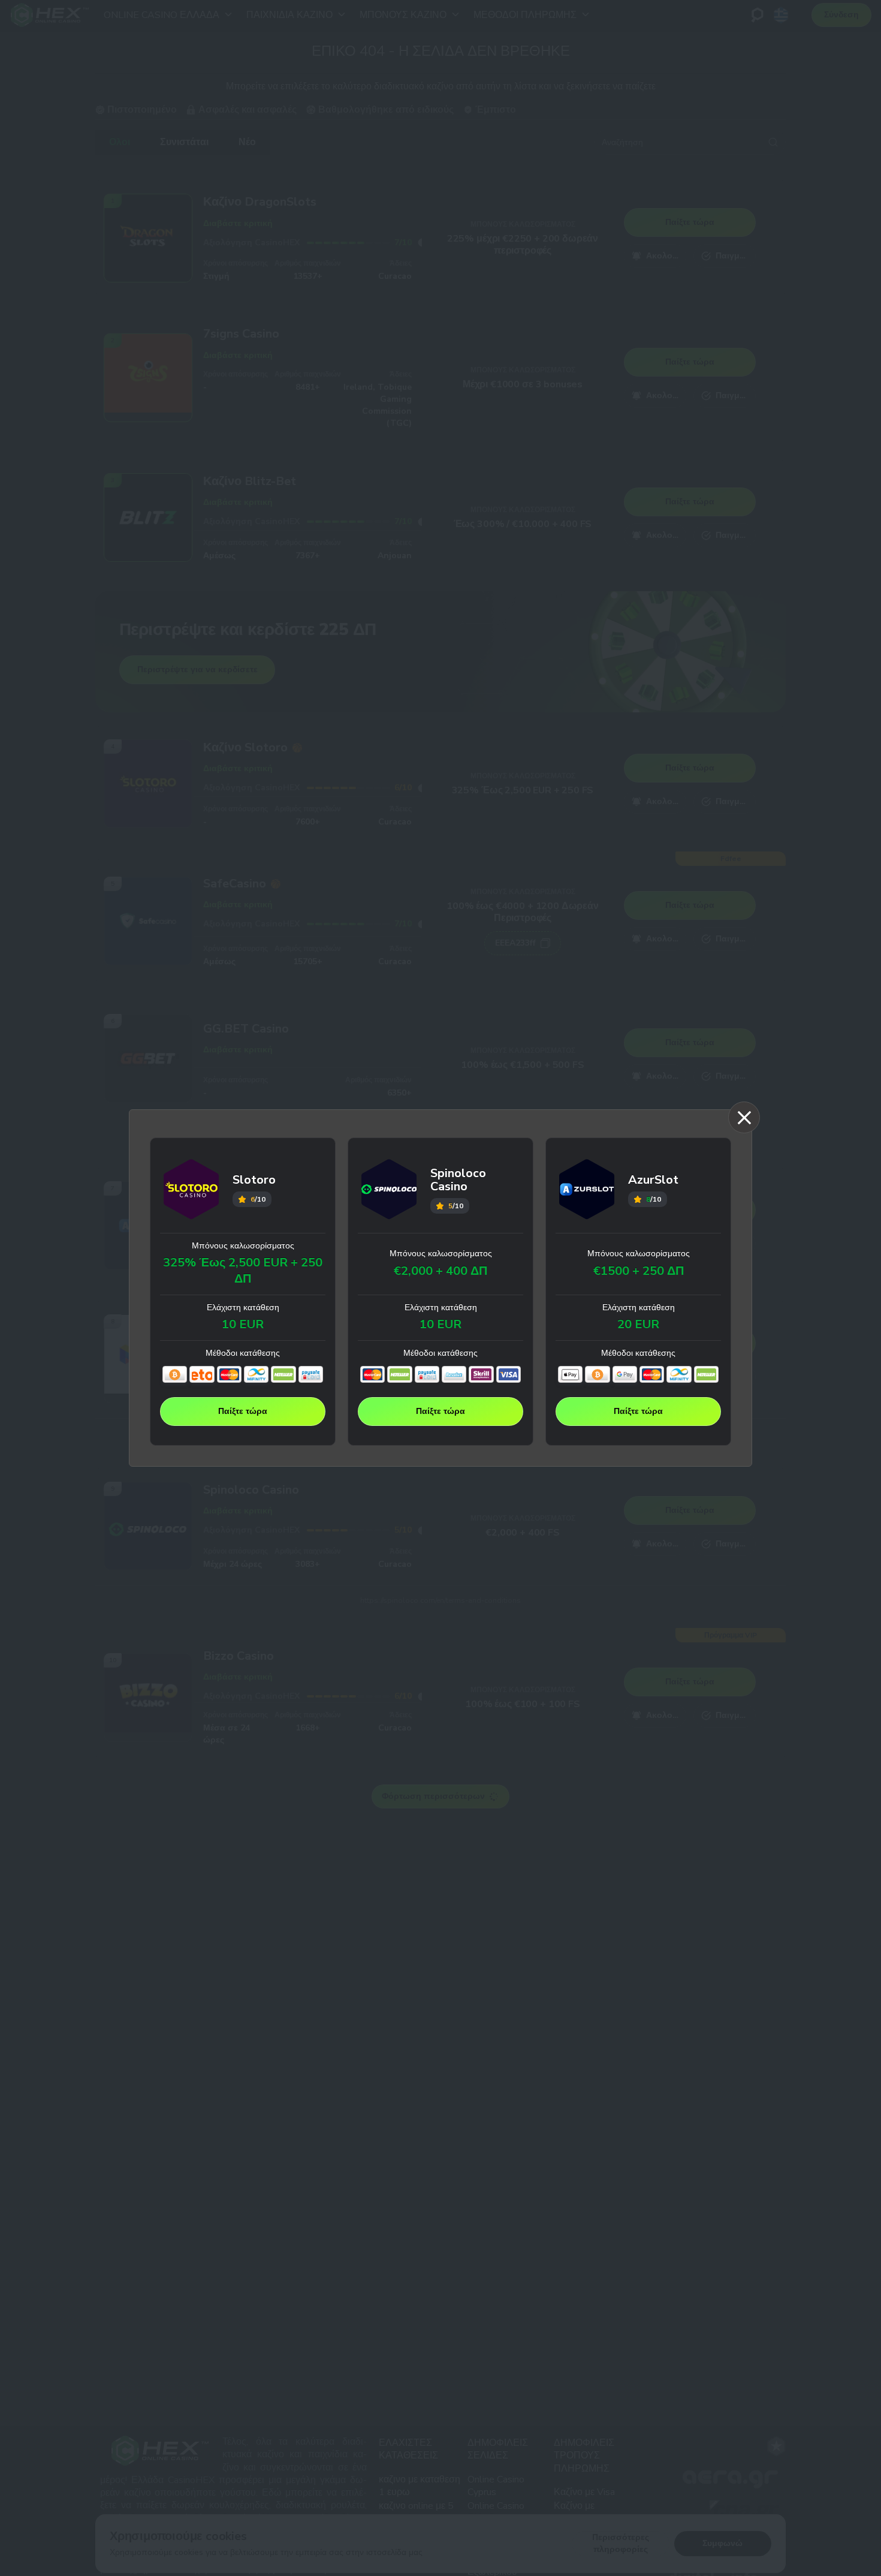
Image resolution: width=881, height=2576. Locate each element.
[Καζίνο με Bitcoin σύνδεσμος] (175, 1374)
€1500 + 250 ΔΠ (639, 1271)
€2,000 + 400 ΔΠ (441, 1271)
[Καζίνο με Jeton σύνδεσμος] (202, 1374)
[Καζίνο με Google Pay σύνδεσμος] (625, 1374)
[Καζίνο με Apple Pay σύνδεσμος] (570, 1374)
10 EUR (243, 1325)
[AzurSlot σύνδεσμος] (587, 1191)
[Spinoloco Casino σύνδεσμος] (389, 1191)
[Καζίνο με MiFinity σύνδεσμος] (256, 1374)
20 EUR (638, 1325)
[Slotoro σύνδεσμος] (191, 1191)
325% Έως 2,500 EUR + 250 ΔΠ (243, 1271)
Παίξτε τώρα (243, 1411)
